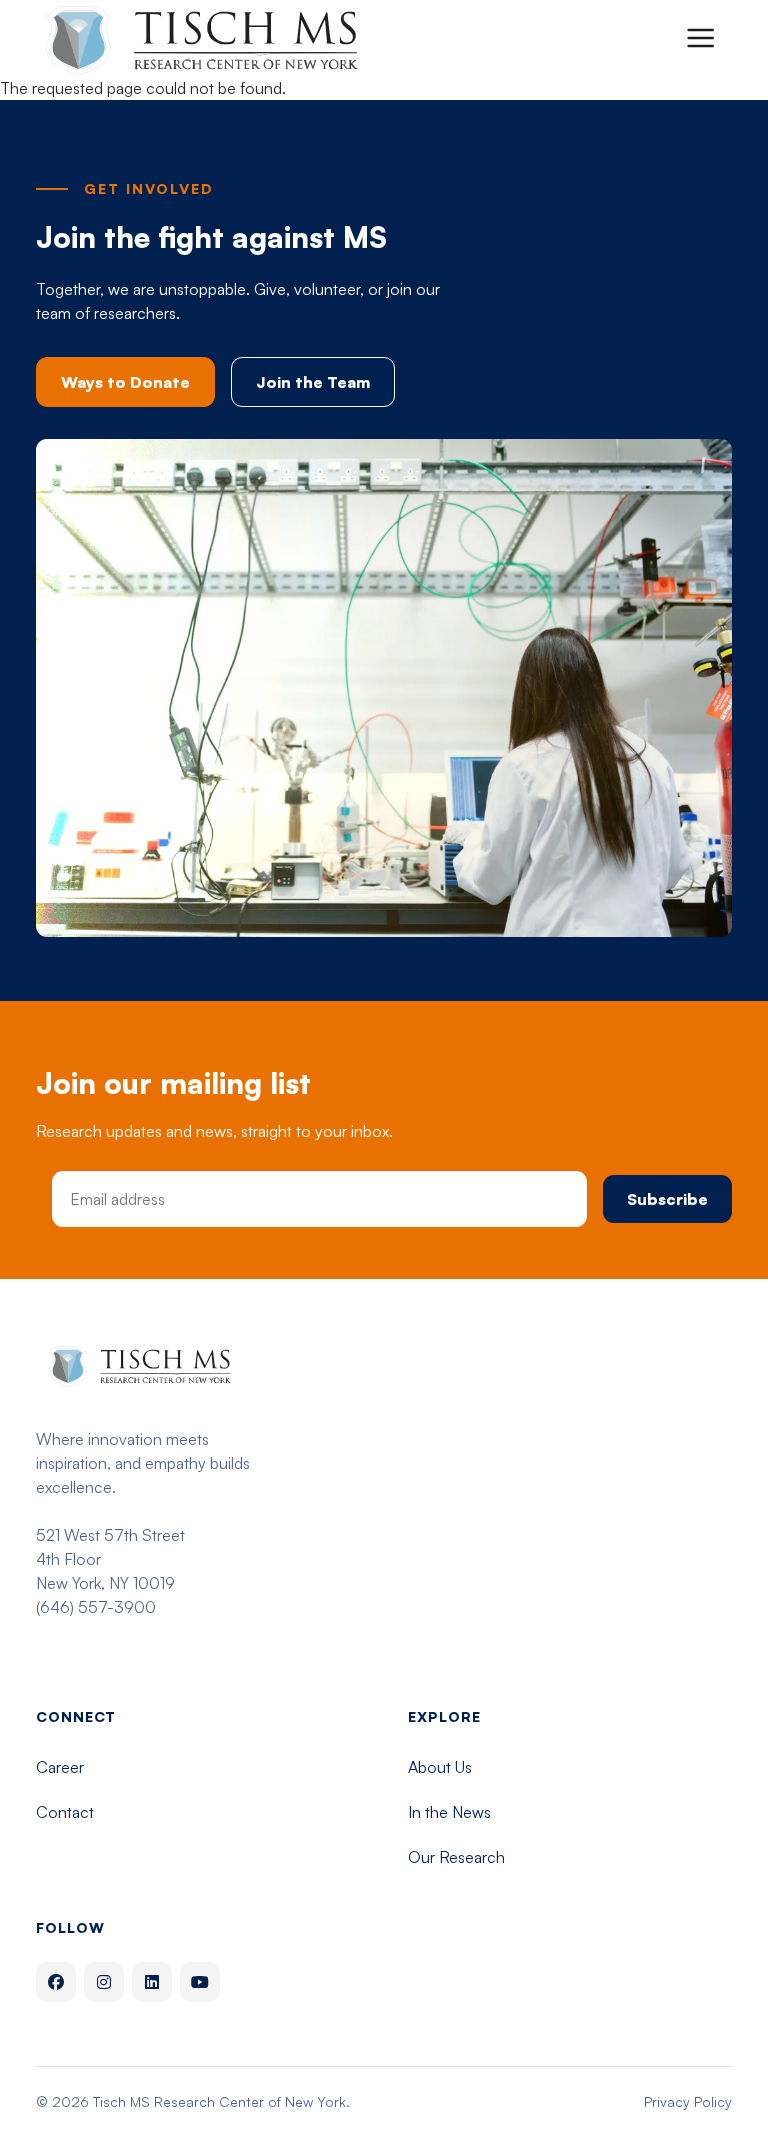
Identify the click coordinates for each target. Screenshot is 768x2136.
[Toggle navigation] (700, 38)
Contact (65, 1812)
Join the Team (313, 382)
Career (60, 1767)
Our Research (456, 1857)
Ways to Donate (125, 382)
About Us (440, 1767)
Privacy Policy (688, 2101)
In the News (449, 1812)
